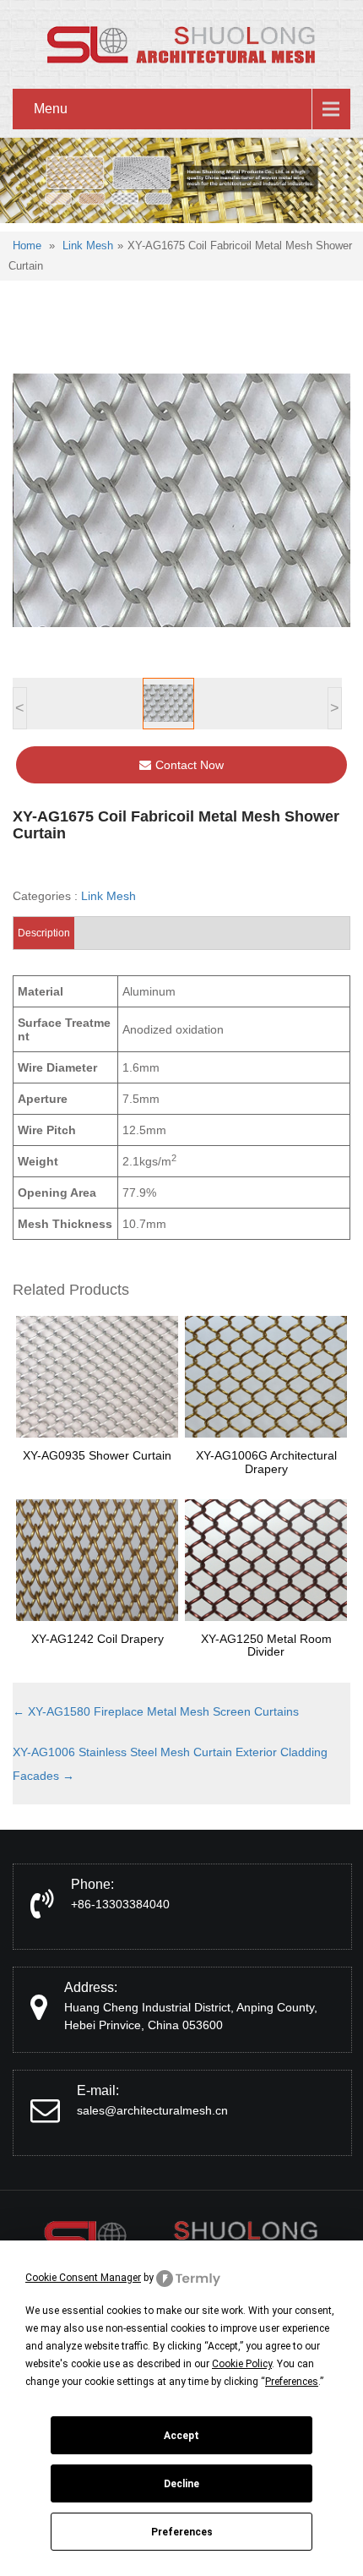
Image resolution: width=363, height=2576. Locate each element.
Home (27, 246)
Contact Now (190, 765)
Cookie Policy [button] (242, 2364)
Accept (181, 2436)
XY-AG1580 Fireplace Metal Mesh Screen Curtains (156, 1711)
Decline (181, 2484)
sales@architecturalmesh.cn (152, 2110)
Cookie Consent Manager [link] (83, 2278)
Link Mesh (88, 246)
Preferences (182, 2532)
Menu (51, 109)
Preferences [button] (292, 2382)
